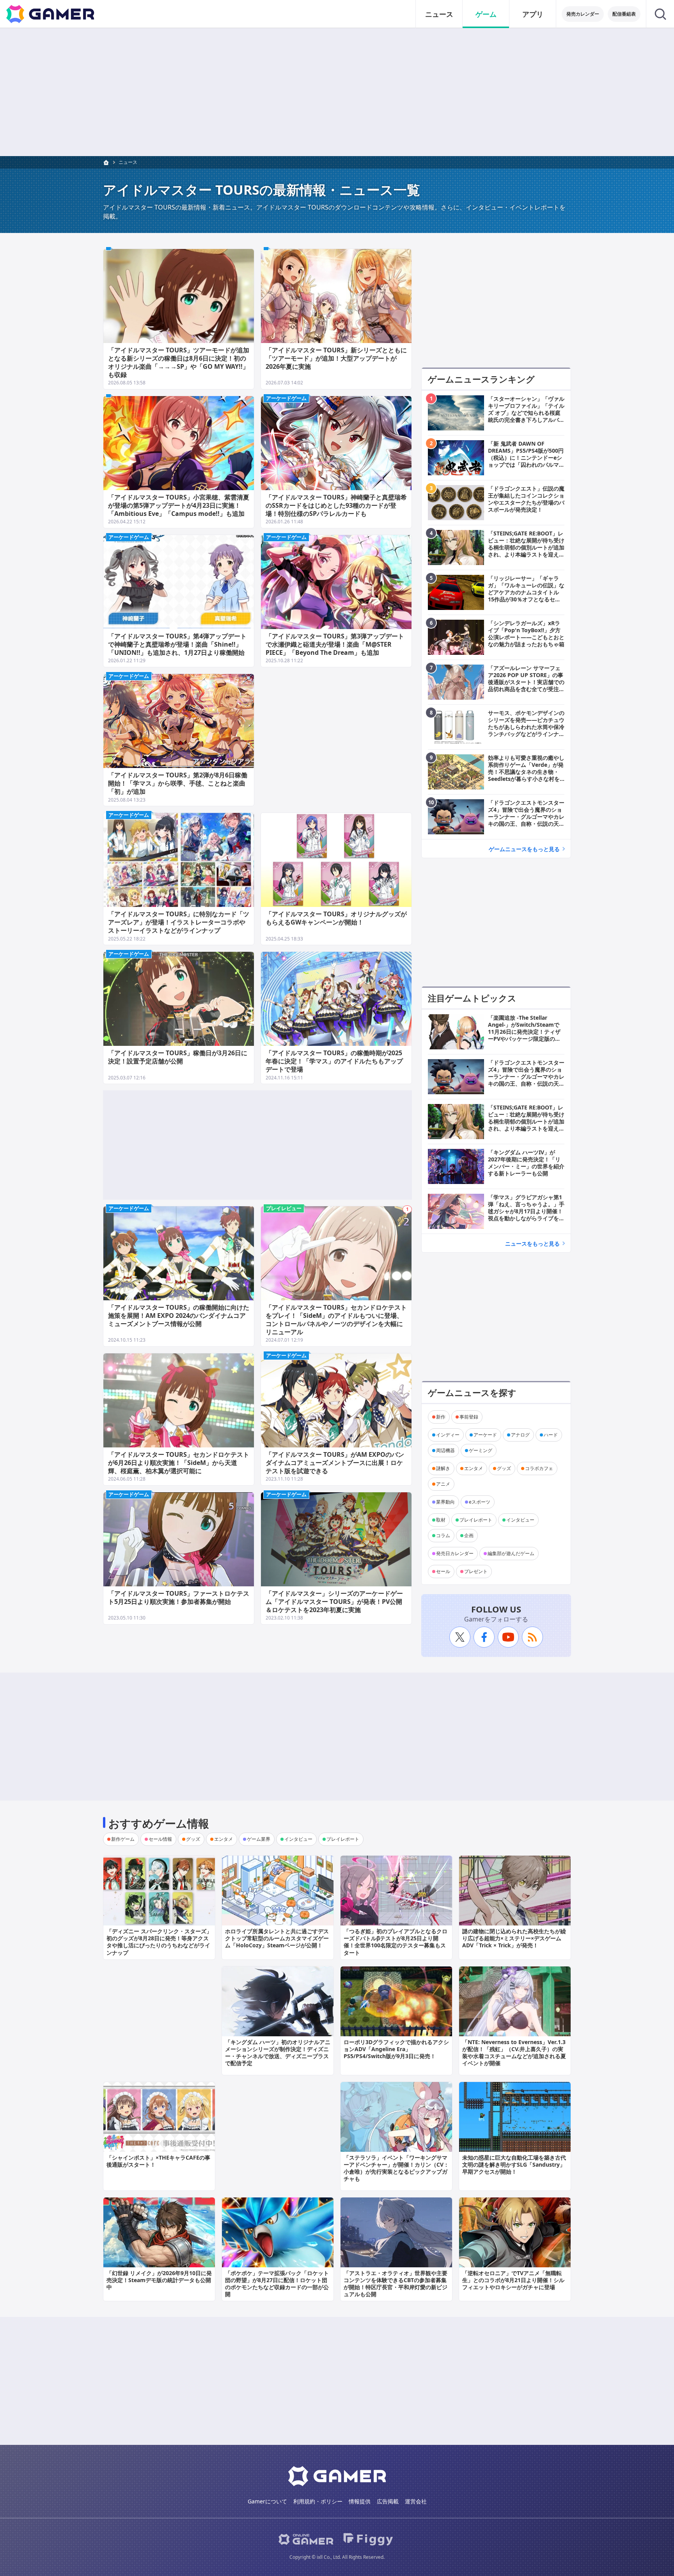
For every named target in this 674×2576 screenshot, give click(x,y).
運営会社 (416, 2501)
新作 (441, 1417)
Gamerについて (267, 2501)
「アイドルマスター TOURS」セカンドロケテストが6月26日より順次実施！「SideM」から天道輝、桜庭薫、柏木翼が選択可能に (179, 1463)
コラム (443, 1535)
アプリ (533, 14)
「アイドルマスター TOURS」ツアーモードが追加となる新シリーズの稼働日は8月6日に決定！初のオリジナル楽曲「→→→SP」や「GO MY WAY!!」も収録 (179, 362)
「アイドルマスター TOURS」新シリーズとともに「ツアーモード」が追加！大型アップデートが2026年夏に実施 (336, 358)
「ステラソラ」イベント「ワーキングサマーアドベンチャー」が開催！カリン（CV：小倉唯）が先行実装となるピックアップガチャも (396, 2168)
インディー (448, 1435)
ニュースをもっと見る (532, 1244)
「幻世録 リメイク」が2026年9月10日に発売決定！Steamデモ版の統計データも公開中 (159, 2280)
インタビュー (520, 1520)
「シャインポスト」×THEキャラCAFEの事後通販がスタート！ (158, 2161)
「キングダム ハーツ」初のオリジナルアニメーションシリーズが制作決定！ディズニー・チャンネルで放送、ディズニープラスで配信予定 (278, 2053)
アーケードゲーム (286, 398)
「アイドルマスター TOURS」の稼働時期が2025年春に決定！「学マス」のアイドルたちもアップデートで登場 (334, 1061)
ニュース (439, 14)
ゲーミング (481, 1450)
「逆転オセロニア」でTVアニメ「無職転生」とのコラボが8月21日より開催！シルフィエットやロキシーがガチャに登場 (513, 2280)
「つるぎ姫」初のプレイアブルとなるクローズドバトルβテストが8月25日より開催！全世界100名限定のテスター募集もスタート (396, 1942)
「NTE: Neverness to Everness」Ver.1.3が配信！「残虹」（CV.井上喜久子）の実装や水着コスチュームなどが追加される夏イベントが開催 (514, 2053)
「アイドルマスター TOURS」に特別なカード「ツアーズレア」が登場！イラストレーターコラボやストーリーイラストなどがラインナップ (179, 922)
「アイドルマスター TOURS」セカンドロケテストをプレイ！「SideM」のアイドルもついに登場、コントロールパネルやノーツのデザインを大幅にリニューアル (336, 1319)
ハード (551, 1435)
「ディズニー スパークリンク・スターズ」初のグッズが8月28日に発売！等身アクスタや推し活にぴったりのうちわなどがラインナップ (159, 1942)
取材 (441, 1520)
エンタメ (474, 1468)
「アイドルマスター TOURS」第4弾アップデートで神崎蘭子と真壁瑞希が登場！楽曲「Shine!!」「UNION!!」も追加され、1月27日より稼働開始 (177, 644)
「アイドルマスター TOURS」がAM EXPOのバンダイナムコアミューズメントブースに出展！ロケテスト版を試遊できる (335, 1463)
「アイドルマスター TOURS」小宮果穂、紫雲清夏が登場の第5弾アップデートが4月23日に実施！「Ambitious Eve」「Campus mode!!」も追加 (179, 505)
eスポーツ (480, 1502)
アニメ (443, 1484)
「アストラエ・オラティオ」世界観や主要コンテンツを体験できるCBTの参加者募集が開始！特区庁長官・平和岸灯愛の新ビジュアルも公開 (396, 2284)
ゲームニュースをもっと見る (524, 849)
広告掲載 (388, 2501)
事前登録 (469, 1417)
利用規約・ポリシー (318, 2501)
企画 (469, 1535)
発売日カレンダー (455, 1553)
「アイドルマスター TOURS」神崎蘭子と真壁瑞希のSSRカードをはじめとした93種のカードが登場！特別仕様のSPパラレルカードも (336, 505)
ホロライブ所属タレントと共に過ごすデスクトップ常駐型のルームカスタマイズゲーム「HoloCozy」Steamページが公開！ (277, 1938)
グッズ (504, 1468)
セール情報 (160, 1839)
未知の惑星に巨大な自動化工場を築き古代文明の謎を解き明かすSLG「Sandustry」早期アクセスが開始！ (514, 2164)
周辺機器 (445, 1450)
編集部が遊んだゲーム (511, 1553)
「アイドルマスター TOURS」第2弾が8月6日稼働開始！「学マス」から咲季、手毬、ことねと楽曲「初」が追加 (178, 783)
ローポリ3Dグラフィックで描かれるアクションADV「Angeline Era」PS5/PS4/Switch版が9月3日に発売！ (396, 2049)
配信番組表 (624, 14)
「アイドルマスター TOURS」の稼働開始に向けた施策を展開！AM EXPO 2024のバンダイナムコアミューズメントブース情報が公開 (179, 1316)
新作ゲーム (123, 1839)
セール (443, 1571)
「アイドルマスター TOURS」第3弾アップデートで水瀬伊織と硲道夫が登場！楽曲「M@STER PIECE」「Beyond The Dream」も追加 (335, 644)
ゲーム (486, 14)
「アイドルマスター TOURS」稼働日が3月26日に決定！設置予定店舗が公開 (178, 1057)
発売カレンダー (583, 14)
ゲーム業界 (259, 1839)
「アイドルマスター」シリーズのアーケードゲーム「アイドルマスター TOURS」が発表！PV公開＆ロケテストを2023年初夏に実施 (334, 1602)
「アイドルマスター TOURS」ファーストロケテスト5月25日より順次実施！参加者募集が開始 (179, 1597)
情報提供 (360, 2501)
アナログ (520, 1435)
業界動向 (445, 1502)
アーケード (485, 1435)
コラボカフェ (539, 1468)
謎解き (443, 1468)
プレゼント (476, 1571)
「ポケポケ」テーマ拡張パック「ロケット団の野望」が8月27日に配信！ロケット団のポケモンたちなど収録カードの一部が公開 (277, 2284)
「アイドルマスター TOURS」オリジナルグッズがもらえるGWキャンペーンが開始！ (336, 918)
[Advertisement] (337, 92)
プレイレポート (476, 1520)
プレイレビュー (284, 1208)
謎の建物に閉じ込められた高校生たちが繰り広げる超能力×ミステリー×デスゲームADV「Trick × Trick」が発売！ (514, 1938)
